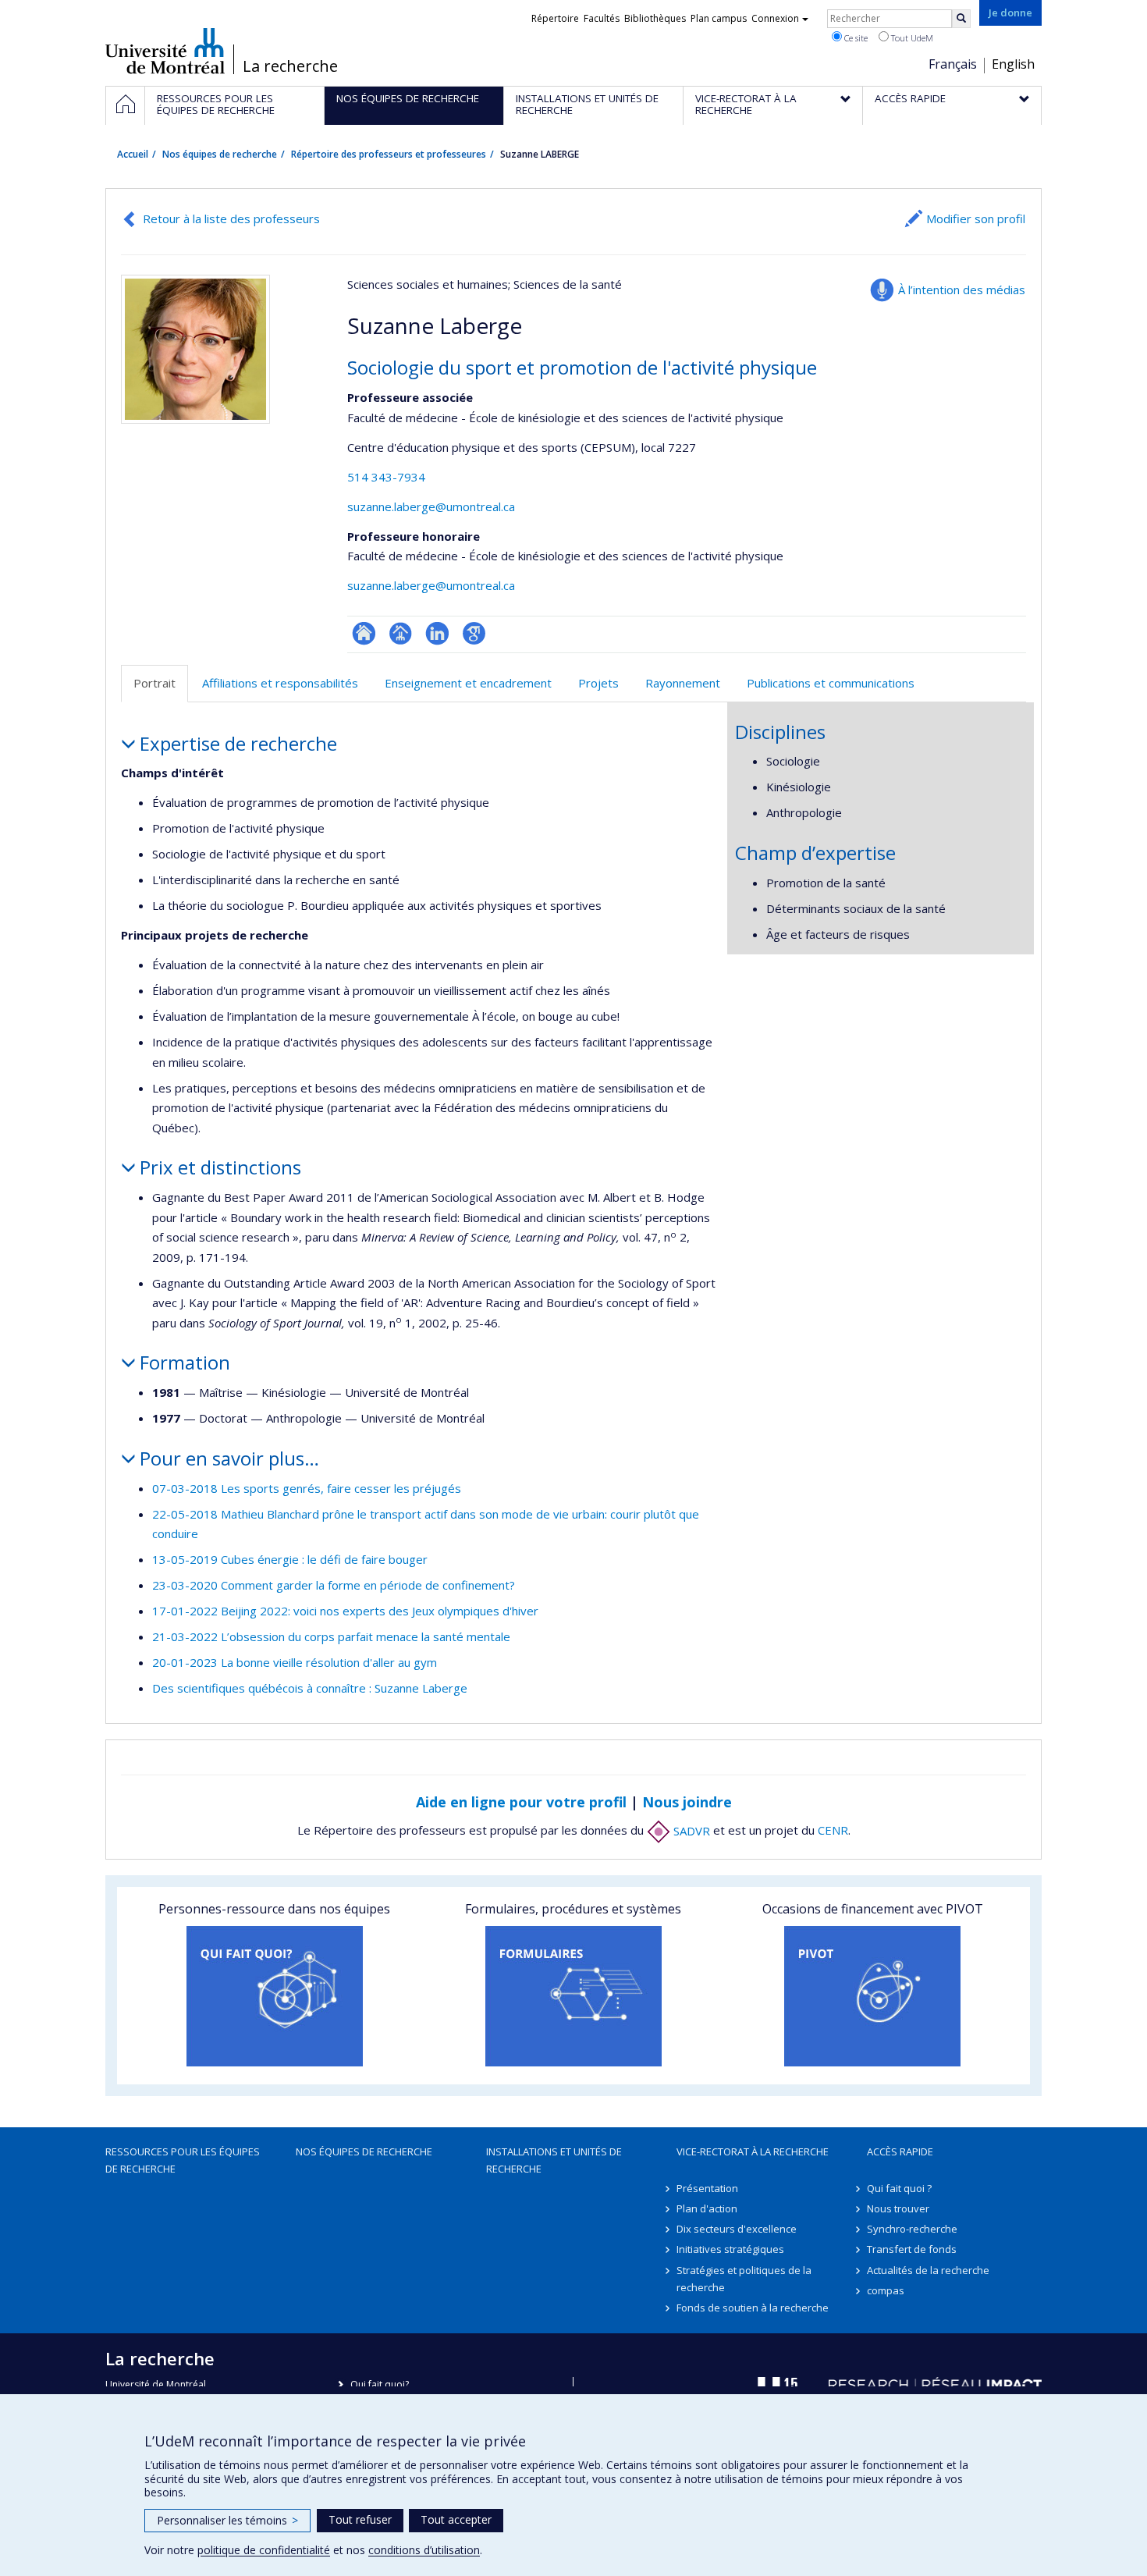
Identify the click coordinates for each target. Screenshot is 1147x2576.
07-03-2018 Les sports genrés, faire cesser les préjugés (307, 1488)
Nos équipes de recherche (220, 154)
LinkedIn (437, 633)
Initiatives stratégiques (730, 2249)
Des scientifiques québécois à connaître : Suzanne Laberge (310, 1688)
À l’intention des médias (962, 290)
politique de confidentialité (264, 2550)
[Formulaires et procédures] (573, 1996)
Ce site (855, 38)
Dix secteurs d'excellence (737, 2229)
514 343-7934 (386, 477)
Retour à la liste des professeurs (231, 219)
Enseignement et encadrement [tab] (468, 683)
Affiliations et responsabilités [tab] (280, 683)
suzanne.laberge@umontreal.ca (431, 506)
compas (886, 2290)
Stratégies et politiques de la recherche (744, 2279)
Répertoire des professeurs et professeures (389, 154)
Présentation (707, 2188)
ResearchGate (364, 633)
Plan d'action (707, 2208)
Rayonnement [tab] (683, 683)
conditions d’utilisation (424, 2550)
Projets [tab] (598, 683)
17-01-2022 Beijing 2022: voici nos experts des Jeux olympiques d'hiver (345, 1611)
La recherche (290, 66)
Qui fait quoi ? (899, 2188)
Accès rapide (900, 2151)
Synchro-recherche (912, 2229)
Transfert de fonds (912, 2249)
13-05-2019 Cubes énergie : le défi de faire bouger (290, 1559)
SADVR (690, 1831)
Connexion (775, 18)
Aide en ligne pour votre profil (521, 1802)
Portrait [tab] (154, 683)
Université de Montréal (165, 51)
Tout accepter (456, 2519)
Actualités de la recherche (928, 2270)
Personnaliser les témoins (227, 2520)
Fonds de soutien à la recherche (753, 2308)
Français (953, 64)
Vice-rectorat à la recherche (753, 2151)
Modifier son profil (976, 219)
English (1013, 64)
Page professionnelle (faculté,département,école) (401, 633)
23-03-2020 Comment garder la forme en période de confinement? (334, 1585)
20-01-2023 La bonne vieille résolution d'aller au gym (295, 1662)
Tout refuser (360, 2519)
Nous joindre (687, 1802)
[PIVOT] (873, 1996)
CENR (833, 1831)
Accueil (133, 154)
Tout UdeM (911, 38)
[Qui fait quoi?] (274, 1996)
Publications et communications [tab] (831, 683)
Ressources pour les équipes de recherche (183, 2160)
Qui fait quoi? (380, 2384)
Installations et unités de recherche (554, 2160)
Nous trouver (898, 2208)
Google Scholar (474, 633)
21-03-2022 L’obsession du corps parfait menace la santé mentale (331, 1636)
